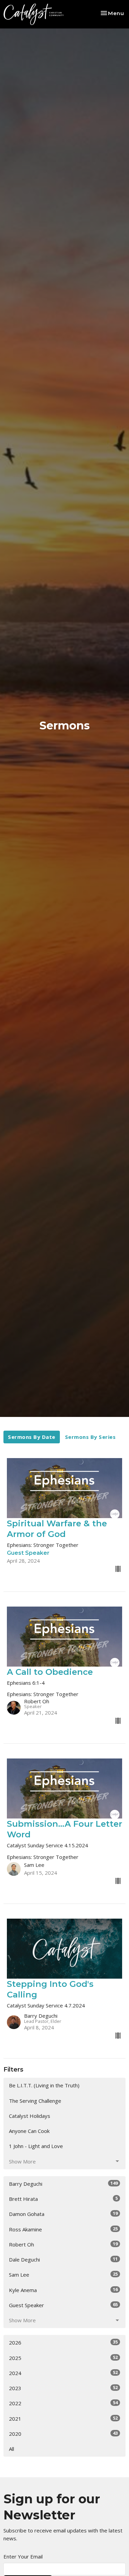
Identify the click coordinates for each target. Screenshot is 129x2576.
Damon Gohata (63, 2214)
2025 (63, 2358)
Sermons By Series (90, 1437)
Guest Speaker (63, 2305)
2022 (63, 2403)
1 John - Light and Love (36, 2146)
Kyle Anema (63, 2290)
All (12, 2449)
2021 (63, 2418)
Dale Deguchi (63, 2259)
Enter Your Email (23, 2556)
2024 (63, 2373)
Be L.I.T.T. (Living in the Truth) (44, 2085)
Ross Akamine (63, 2229)
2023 (63, 2388)
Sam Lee (63, 2274)
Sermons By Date (32, 1437)
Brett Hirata (63, 2199)
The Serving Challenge (35, 2101)
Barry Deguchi (63, 2184)
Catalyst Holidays (30, 2116)
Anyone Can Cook (29, 2131)
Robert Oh (63, 2244)
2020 (63, 2434)
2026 (63, 2342)
